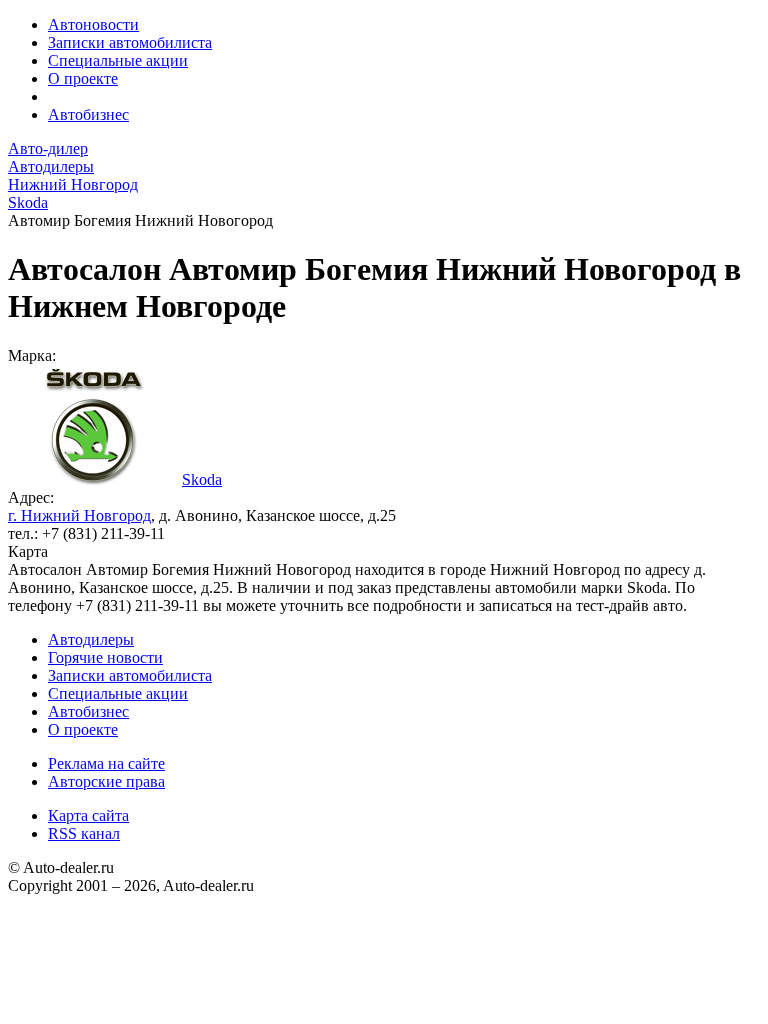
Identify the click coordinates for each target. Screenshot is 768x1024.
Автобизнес (88, 114)
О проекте (83, 78)
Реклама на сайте (106, 763)
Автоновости (93, 24)
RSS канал (84, 833)
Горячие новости (105, 657)
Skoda (202, 479)
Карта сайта (88, 815)
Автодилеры (91, 639)
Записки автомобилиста (130, 42)
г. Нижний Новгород (79, 515)
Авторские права (106, 781)
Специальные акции (118, 60)
